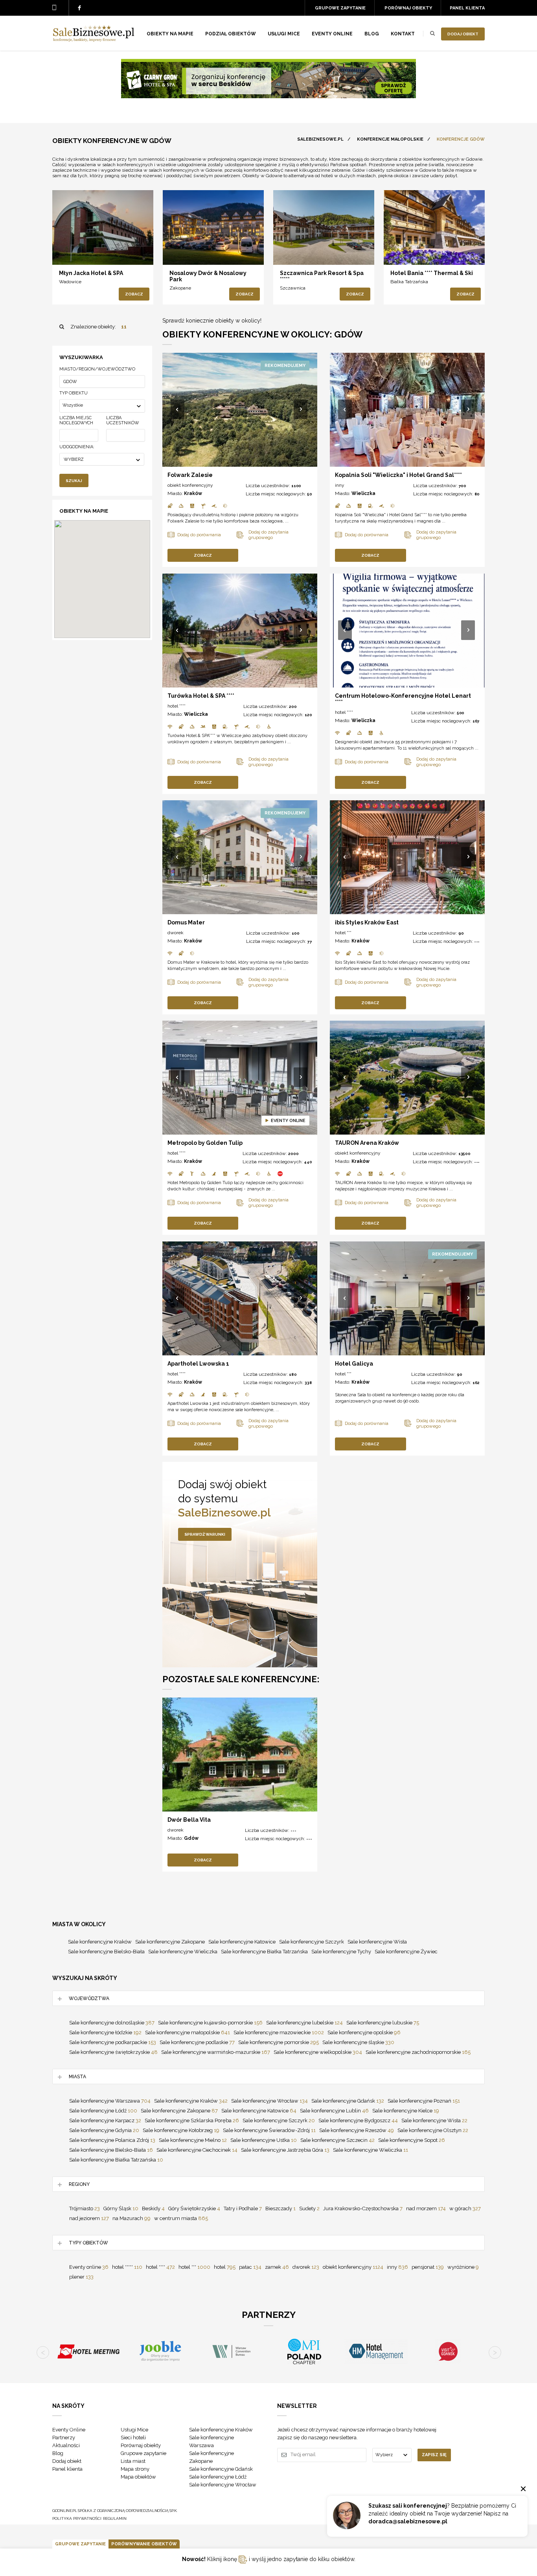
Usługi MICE (284, 34)
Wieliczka (363, 493)
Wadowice (70, 282)
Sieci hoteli (133, 2438)
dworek (176, 933)
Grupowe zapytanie (340, 8)
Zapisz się (434, 2455)
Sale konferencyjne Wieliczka (183, 1952)
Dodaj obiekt (463, 34)
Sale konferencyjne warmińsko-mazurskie (216, 2052)
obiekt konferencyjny (190, 485)
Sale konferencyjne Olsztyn (433, 2130)
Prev (178, 410)
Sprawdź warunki (205, 1534)
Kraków (193, 493)
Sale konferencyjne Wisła (377, 1942)
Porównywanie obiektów (144, 2544)
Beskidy (153, 2208)
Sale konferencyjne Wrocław (269, 2101)
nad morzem (426, 2208)
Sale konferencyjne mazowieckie (279, 2032)
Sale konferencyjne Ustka (264, 2140)
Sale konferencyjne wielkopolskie (318, 2052)
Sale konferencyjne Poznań (424, 2101)
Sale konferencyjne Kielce (406, 2111)
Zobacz (134, 294)
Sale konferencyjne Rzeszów (357, 2130)
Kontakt (403, 34)
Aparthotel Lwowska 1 (198, 1364)
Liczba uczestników (123, 420)
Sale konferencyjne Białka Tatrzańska (264, 1952)
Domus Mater (186, 922)
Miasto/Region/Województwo (97, 369)
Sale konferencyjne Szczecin (337, 2140)
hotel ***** (127, 2267)
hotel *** (343, 933)
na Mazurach (131, 2218)
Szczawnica (293, 288)
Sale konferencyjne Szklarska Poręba (192, 2120)
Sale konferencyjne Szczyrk (312, 1942)
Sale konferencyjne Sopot (412, 2140)
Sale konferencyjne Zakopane (170, 1942)
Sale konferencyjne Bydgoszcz (358, 2120)
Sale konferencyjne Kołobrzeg (181, 2130)
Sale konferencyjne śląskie (358, 2042)
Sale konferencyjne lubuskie (383, 2023)
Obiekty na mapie (170, 34)
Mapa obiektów (138, 2477)
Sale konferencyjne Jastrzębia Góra (285, 2150)
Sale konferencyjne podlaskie (197, 2042)
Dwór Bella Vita (189, 1820)
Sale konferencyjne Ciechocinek (197, 2150)
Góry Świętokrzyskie (194, 2208)
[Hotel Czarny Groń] (268, 96)
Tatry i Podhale (243, 2208)
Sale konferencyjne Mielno (193, 2140)
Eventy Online (69, 2430)
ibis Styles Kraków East (367, 922)
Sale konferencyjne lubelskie (304, 2023)
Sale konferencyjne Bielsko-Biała (106, 1952)
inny (340, 485)
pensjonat (428, 2267)
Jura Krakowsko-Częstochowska (363, 2208)
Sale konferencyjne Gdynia (104, 2130)
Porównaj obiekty (408, 8)
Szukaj (74, 481)
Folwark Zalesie (190, 475)
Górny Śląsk (121, 2208)
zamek (277, 2267)
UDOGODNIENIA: (77, 447)
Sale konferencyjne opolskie (364, 2032)
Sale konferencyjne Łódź (103, 2111)
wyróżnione (463, 2267)
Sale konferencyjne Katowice (242, 1942)
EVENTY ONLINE (332, 34)
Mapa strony (135, 2469)
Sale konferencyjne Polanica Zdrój (112, 2140)
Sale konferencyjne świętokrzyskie (113, 2052)
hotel (225, 2267)
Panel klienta (467, 8)
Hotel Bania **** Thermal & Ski (432, 273)
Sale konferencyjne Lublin (334, 2111)
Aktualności (66, 2445)
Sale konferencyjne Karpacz (105, 2120)
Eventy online (89, 2267)
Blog (372, 34)
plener (81, 2277)
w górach (465, 2208)
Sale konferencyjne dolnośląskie (112, 2023)
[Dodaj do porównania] (71, 252)
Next (301, 410)
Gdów (191, 1838)
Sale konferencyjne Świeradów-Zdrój (269, 2130)
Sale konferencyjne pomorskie (279, 2042)
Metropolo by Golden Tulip (205, 1143)
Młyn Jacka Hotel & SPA (91, 273)
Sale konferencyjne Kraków (100, 1942)
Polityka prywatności (77, 2518)
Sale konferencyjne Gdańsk (348, 2101)
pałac (250, 2267)
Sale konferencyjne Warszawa (110, 2101)
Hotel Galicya (354, 1364)
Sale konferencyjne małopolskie (188, 2032)
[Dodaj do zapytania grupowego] (87, 252)
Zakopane (180, 288)
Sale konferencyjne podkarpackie (113, 2042)
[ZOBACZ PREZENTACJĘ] (103, 227)
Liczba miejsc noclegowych (76, 420)
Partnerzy (64, 2438)
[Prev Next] (240, 410)
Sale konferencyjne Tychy (341, 1952)
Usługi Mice (134, 2430)
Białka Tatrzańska (409, 282)
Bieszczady (280, 2208)
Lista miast (133, 2461)
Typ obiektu (74, 393)
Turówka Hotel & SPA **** (201, 696)
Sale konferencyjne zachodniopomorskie (418, 2052)
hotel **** (177, 706)
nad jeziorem (89, 2218)
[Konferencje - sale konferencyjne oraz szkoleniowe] (94, 40)
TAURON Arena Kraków (367, 1143)
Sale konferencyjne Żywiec (406, 1952)
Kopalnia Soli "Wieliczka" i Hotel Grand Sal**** (398, 475)
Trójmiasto (85, 2208)
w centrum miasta (181, 2218)
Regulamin (115, 2518)
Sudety (309, 2208)
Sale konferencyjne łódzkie (105, 2032)
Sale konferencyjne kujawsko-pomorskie (210, 2023)
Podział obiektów (231, 34)
